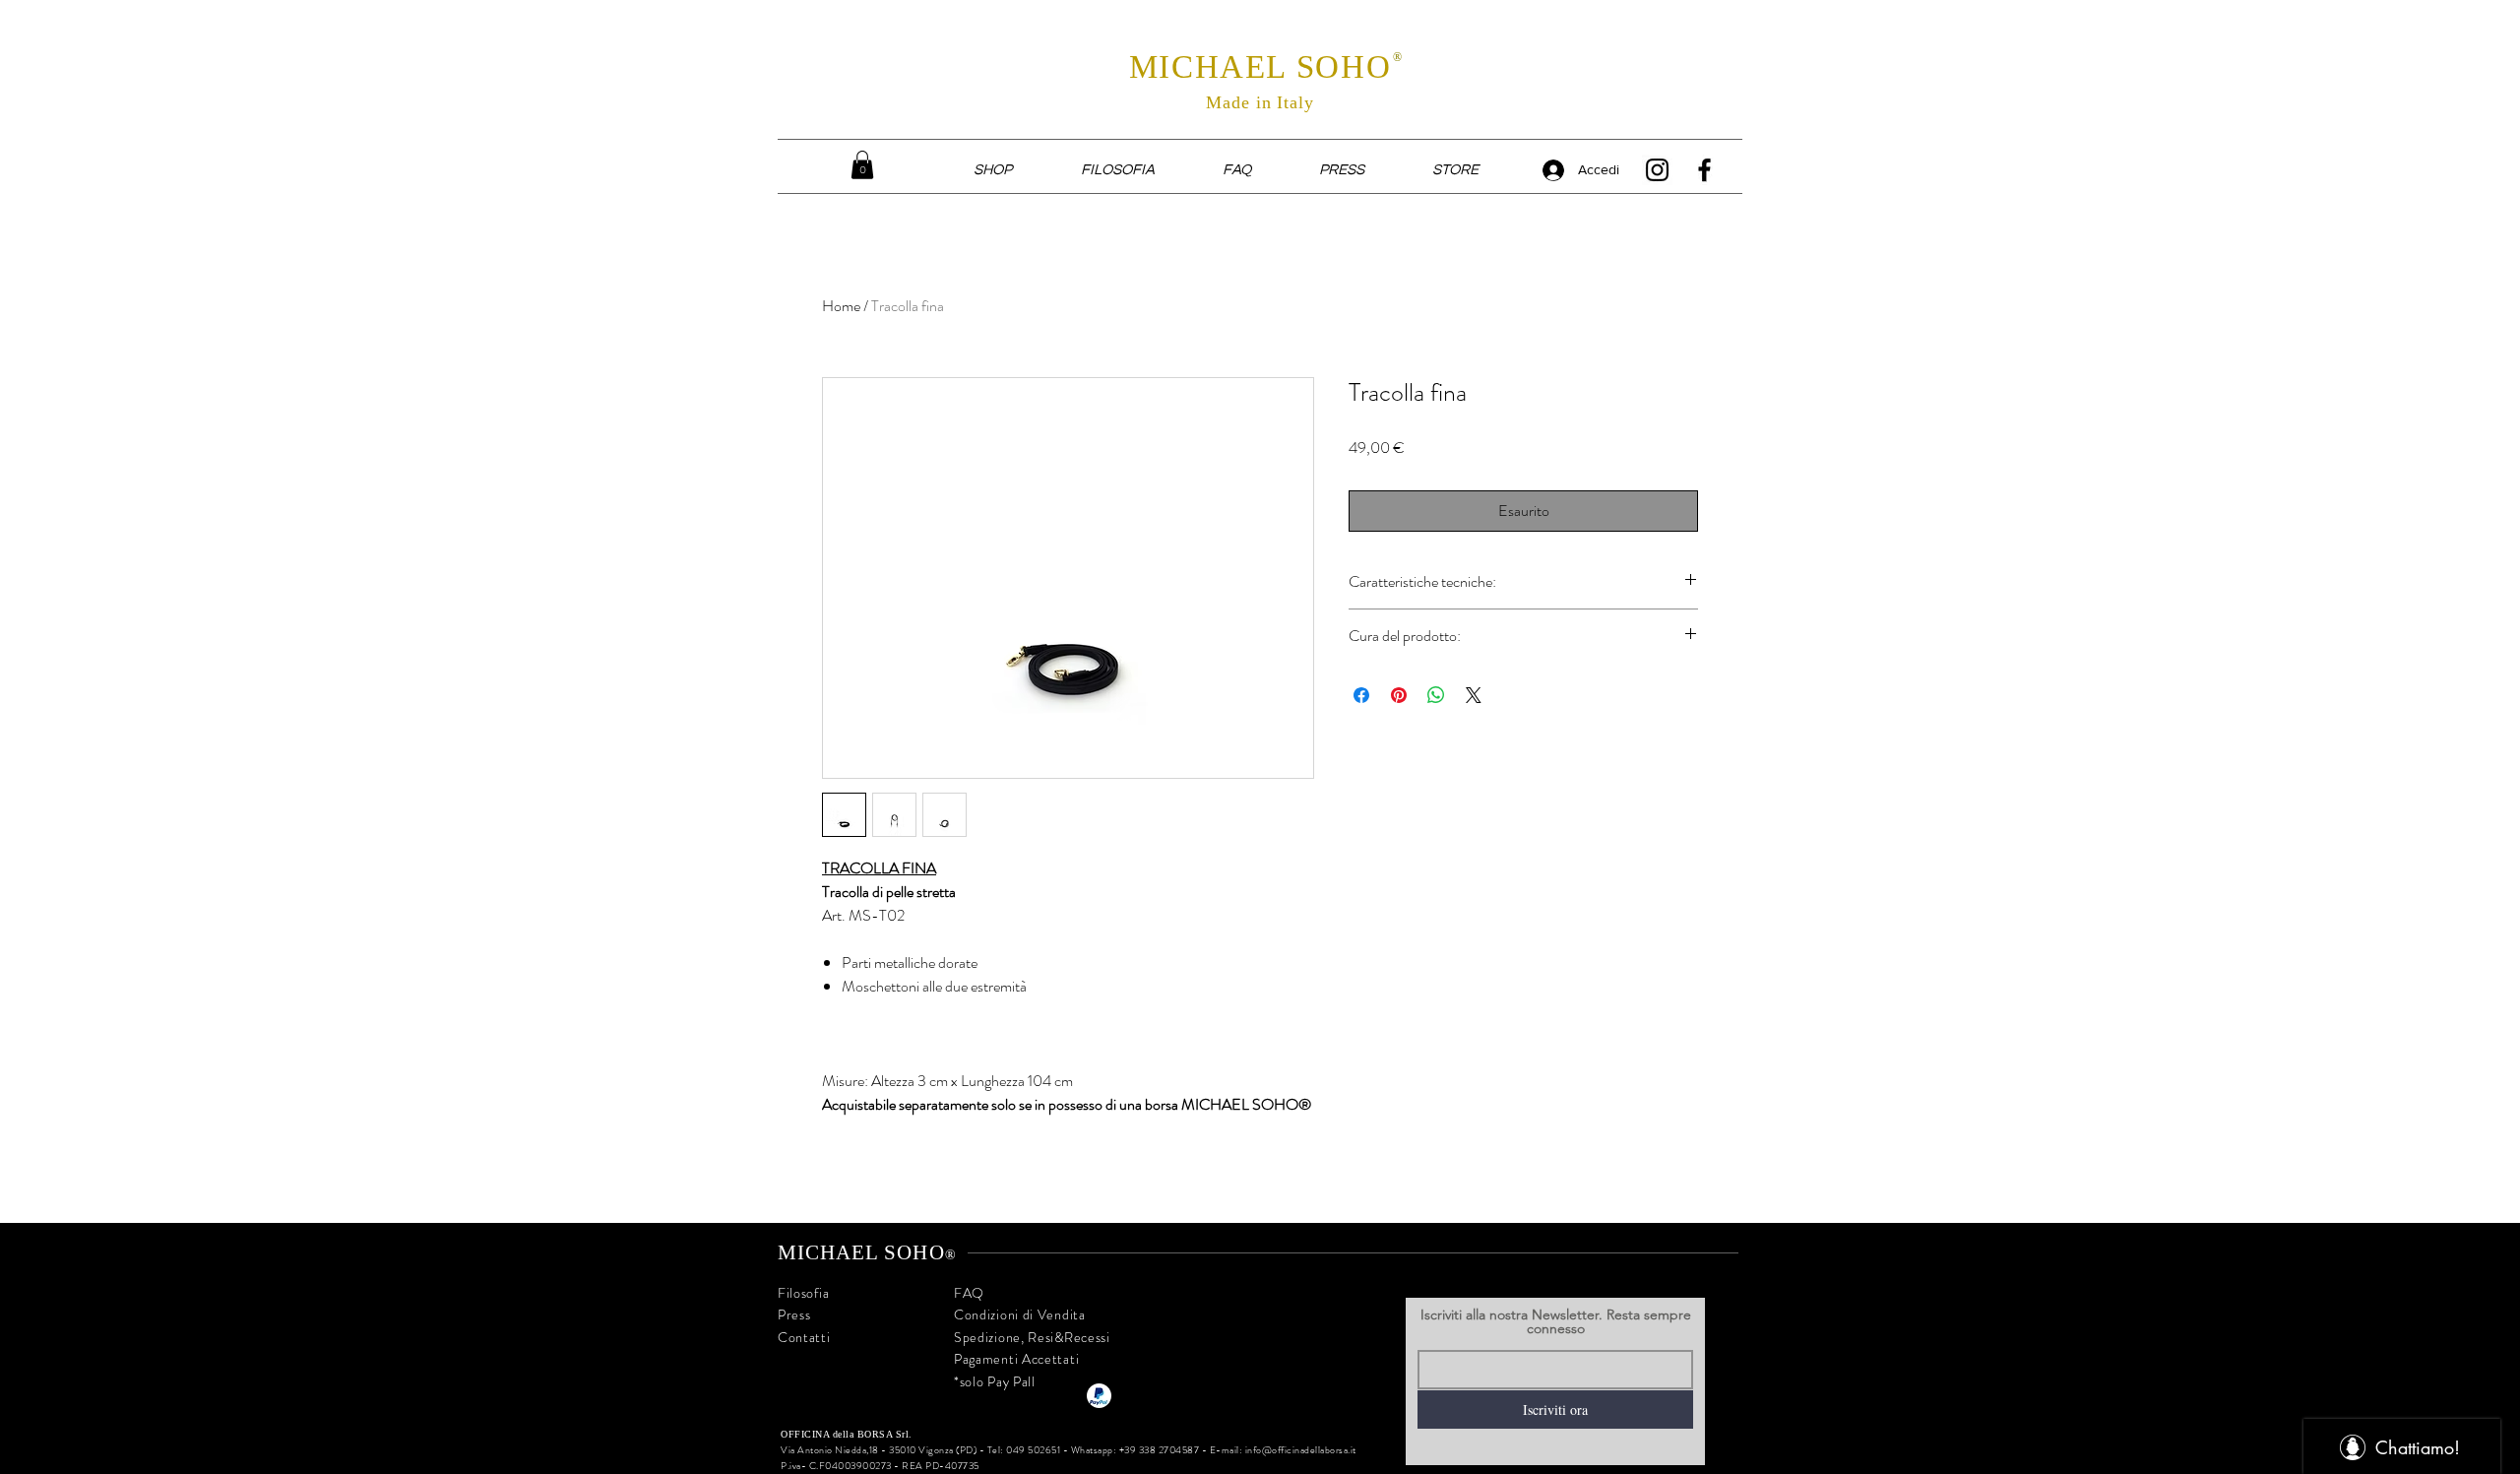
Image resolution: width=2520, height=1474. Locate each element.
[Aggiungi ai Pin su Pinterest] (1399, 695)
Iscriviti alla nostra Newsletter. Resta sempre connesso (1556, 1321)
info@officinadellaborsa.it (1301, 1450)
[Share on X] (1474, 695)
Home (841, 306)
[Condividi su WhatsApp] (1436, 695)
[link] (862, 165)
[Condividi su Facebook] (1361, 695)
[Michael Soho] (1657, 170)
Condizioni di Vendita (1020, 1314)
